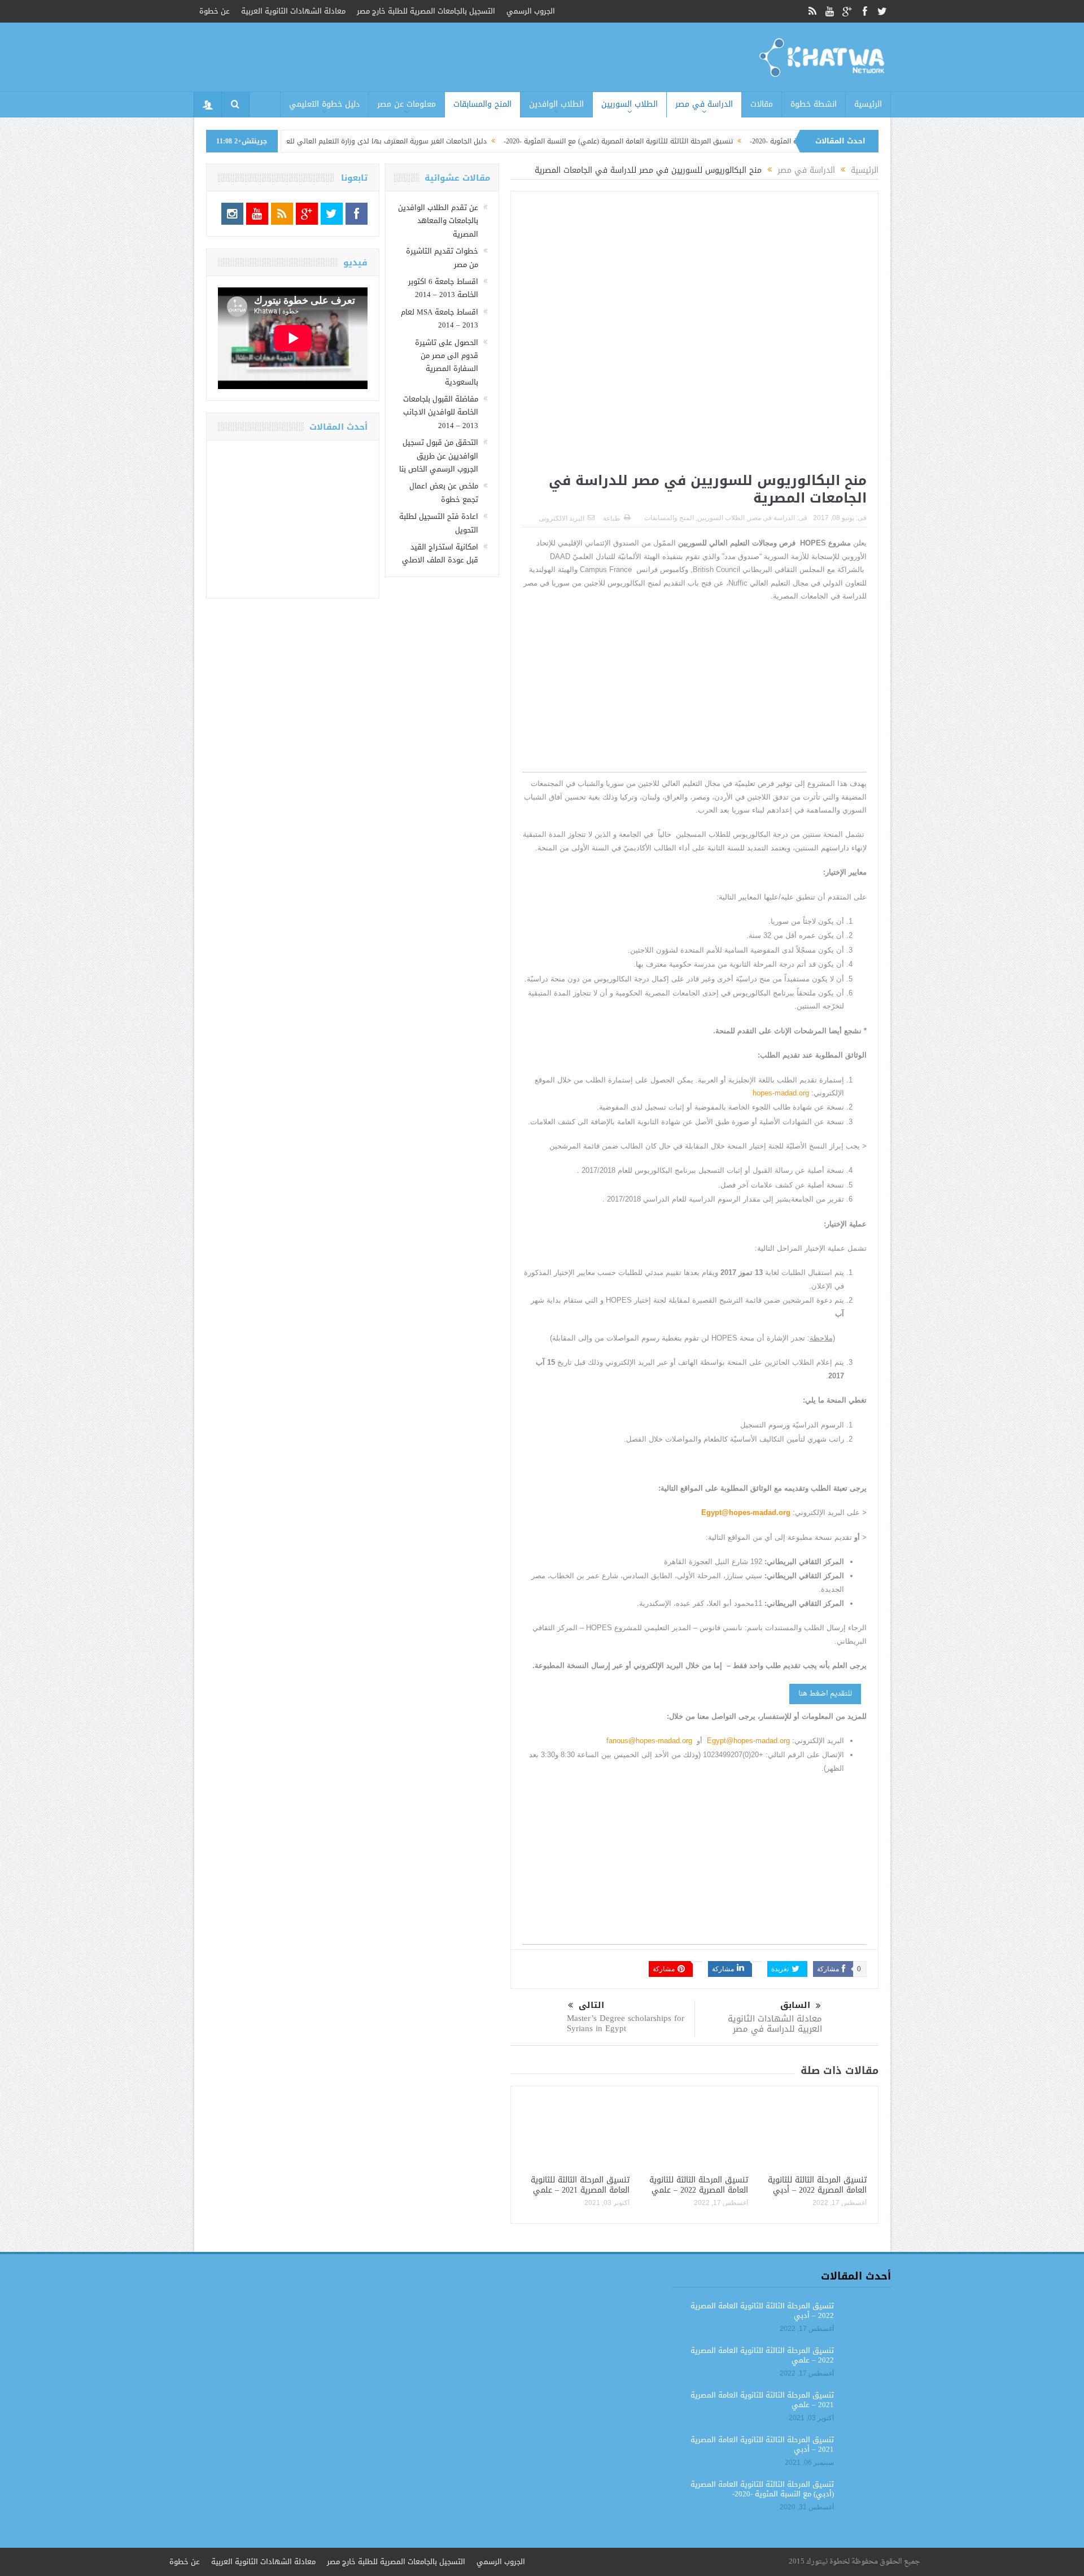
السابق (795, 2005)
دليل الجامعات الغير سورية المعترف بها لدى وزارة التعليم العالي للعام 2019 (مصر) (470, 141)
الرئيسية (868, 104)
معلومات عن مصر (406, 104)
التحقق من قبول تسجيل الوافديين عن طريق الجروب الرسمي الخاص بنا (439, 456)
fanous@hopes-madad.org (649, 1741)
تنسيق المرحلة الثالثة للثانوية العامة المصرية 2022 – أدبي (817, 2185)
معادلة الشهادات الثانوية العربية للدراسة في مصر (775, 2024)
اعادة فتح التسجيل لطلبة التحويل (439, 523)
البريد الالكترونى (561, 518)
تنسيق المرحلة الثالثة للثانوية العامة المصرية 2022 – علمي (699, 2185)
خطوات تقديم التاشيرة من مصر (442, 257)
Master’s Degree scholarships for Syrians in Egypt (626, 2023)
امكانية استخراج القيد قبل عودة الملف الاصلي (440, 553)
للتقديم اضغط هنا (825, 1694)
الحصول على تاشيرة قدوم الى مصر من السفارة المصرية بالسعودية (447, 362)
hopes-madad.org (781, 1093)
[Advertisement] (694, 693)
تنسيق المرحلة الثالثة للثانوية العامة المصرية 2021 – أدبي (762, 2444)
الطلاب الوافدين (556, 104)
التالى (591, 2005)
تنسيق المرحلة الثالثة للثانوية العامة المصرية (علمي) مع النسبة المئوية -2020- (723, 141)
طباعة (612, 518)
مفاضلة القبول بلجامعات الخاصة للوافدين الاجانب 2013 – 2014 (441, 412)
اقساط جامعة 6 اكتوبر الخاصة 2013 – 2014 (443, 288)
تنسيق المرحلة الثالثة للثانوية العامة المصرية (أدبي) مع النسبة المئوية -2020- (762, 2489)
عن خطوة (215, 11)
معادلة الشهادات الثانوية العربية (293, 11)
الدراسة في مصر (704, 104)
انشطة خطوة (814, 104)
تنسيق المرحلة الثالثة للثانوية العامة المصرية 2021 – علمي (580, 2185)
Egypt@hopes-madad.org (748, 1741)
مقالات (762, 104)
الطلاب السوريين (630, 104)
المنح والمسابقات (482, 104)
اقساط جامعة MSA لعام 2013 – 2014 (440, 318)
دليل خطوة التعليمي (324, 104)
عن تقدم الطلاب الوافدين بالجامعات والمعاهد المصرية (438, 221)
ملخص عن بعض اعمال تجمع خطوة (444, 492)
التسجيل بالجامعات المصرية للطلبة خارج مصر (426, 11)
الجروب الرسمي (531, 11)
